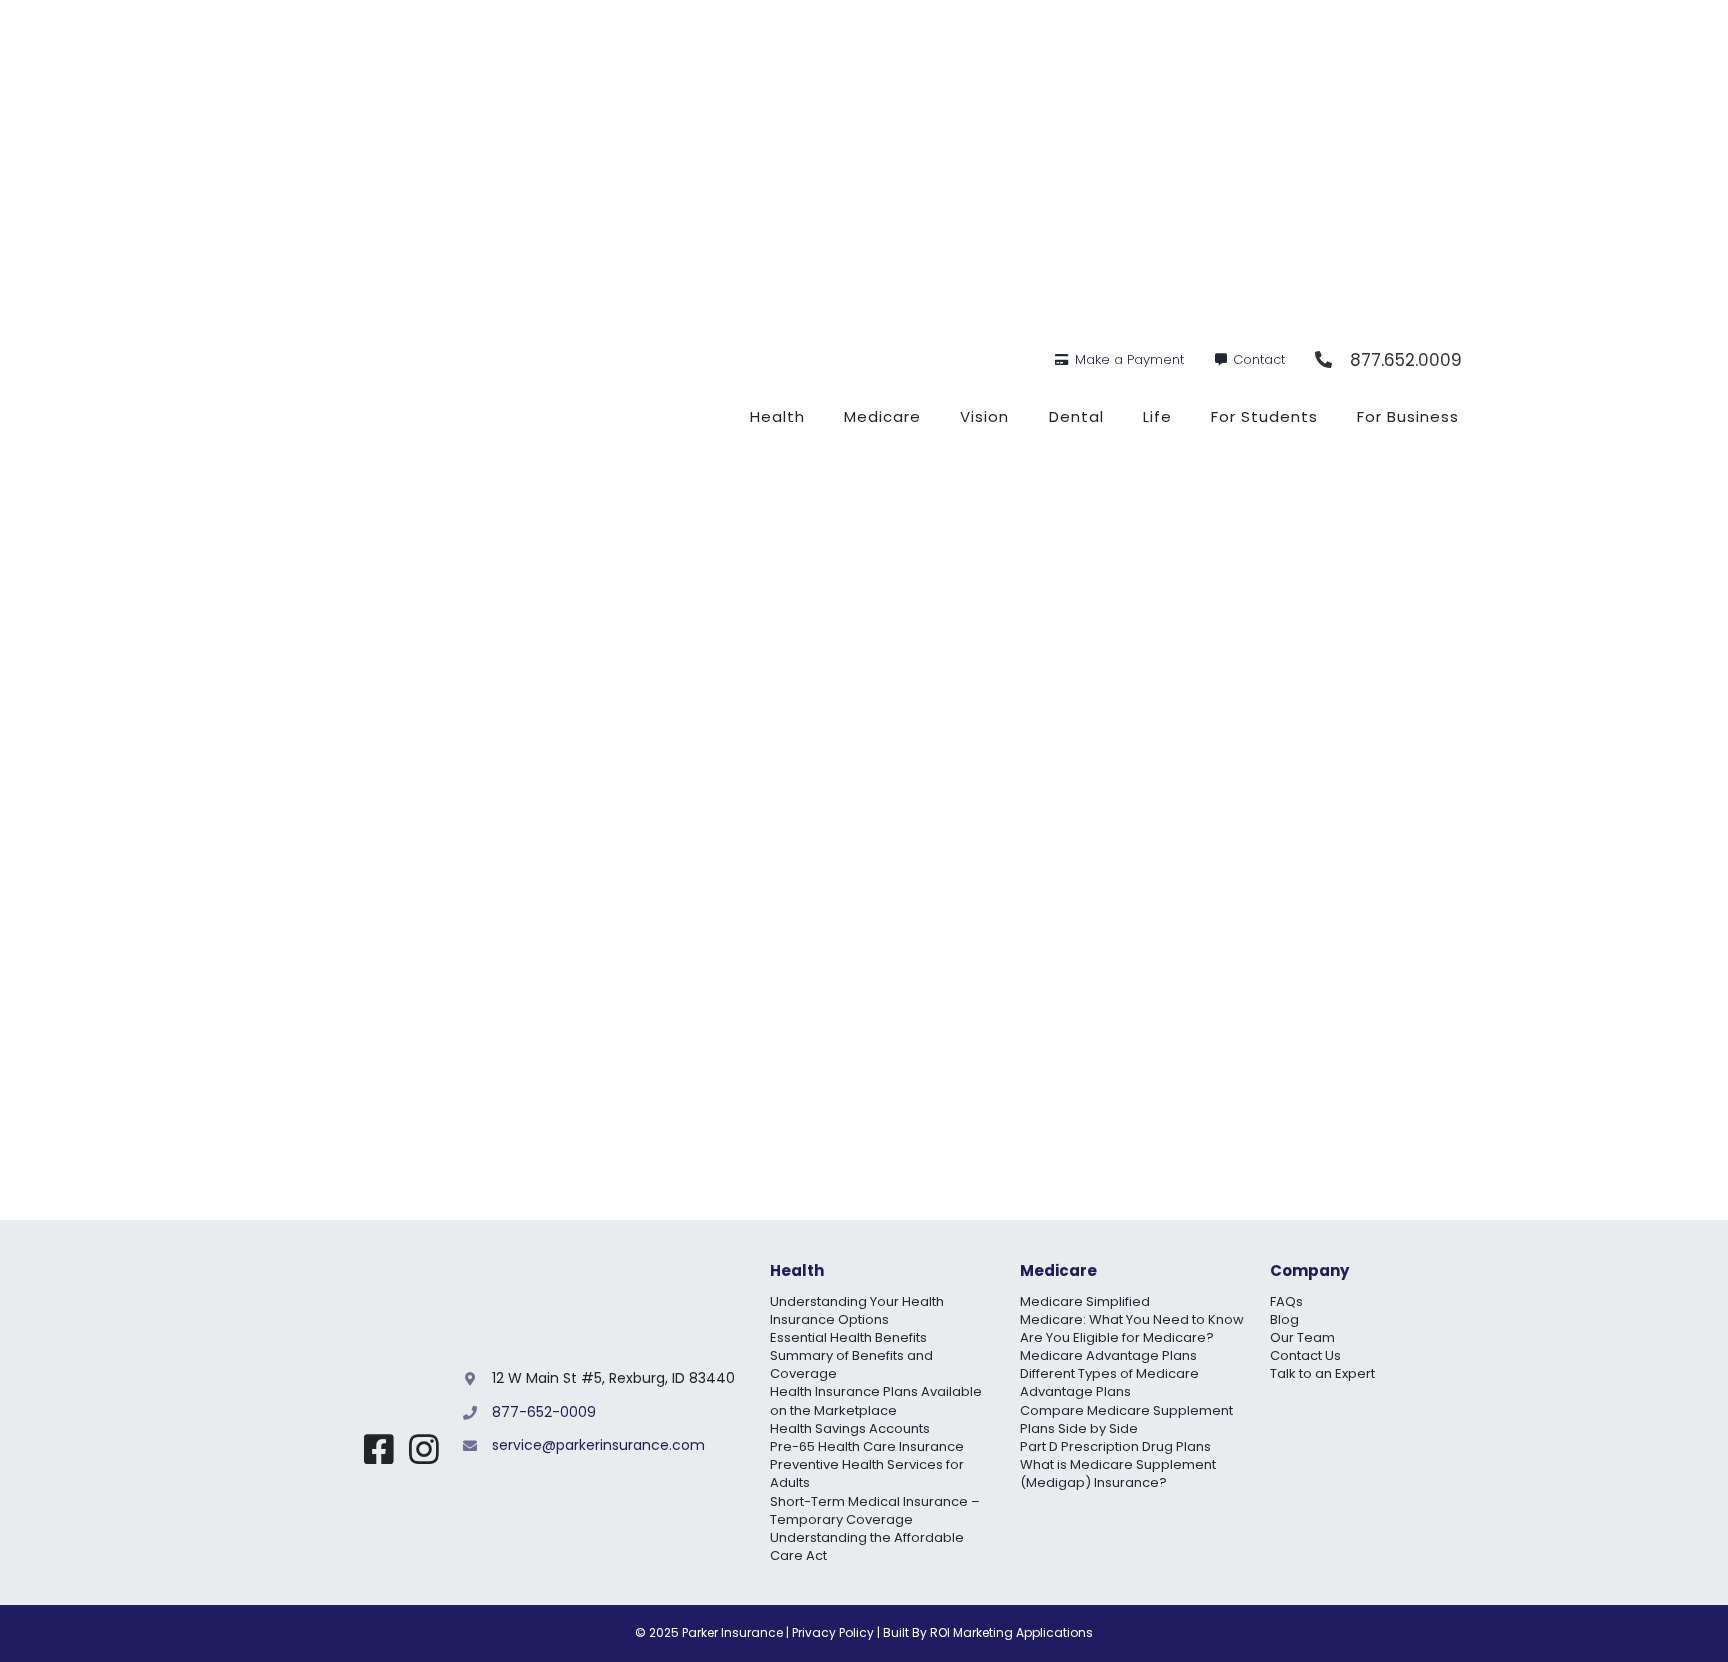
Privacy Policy (833, 1632)
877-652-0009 (544, 1412)
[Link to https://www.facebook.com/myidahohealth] (379, 1449)
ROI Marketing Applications (1011, 1632)
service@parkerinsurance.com (598, 1445)
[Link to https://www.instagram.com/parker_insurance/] (424, 1449)
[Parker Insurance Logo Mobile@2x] (357, 1367)
